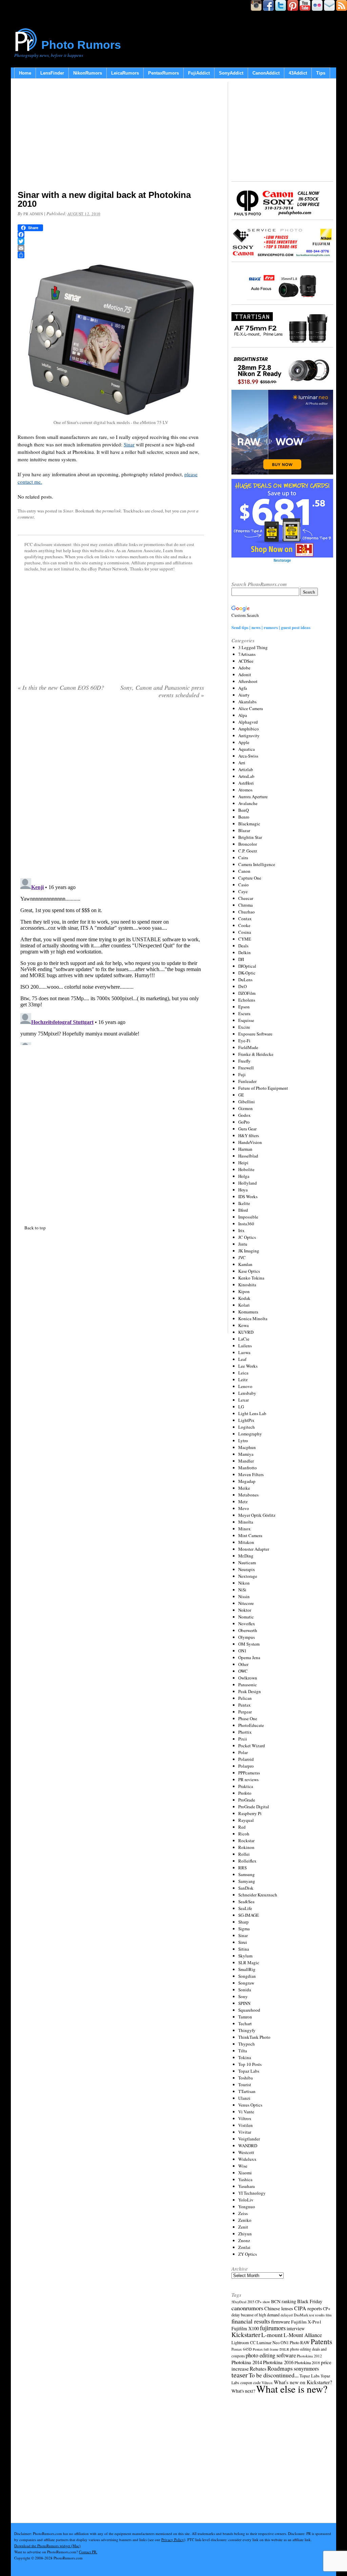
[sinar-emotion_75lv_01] (111, 416)
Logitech (247, 1427)
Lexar (243, 1400)
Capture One (250, 878)
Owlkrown (248, 1678)
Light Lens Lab (252, 1413)
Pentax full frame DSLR (271, 2349)
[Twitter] (111, 241)
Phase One (248, 1718)
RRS (242, 1868)
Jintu (243, 1244)
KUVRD (246, 1332)
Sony (243, 1996)
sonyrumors (306, 2368)
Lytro (243, 1441)
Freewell (246, 1068)
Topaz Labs (249, 2071)
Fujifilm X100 (245, 2328)
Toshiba (246, 2078)
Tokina (245, 2057)
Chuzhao (247, 912)
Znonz (244, 2240)
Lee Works (248, 1366)
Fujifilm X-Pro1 (306, 2322)
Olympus (247, 1637)
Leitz (243, 1380)
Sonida (245, 1990)
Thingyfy (247, 2030)
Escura (244, 1013)
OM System (249, 1644)
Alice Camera (251, 708)
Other (243, 1664)
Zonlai (244, 2247)
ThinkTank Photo (254, 2037)
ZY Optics (248, 2254)
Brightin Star (250, 837)
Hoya (243, 1190)
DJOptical (247, 966)
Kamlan (245, 1264)
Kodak (244, 1298)
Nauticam (247, 1563)
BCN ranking (284, 2301)
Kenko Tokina (251, 1278)
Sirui (243, 1942)
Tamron (245, 2017)
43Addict (298, 73)
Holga (244, 1176)
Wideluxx (247, 2159)
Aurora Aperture (253, 797)
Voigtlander (249, 2139)
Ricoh (244, 1834)
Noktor (245, 1610)
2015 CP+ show (259, 2302)
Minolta (246, 1522)
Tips (321, 73)
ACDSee (246, 661)
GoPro (244, 1122)
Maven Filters (251, 1474)
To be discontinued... (274, 2375)
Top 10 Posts (250, 2064)
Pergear (245, 1712)
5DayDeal (239, 2302)
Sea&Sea (246, 1901)
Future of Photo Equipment (263, 1088)
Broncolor (248, 844)
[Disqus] (111, 960)
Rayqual (246, 1820)
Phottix (245, 1732)
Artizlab (246, 769)
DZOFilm (247, 993)
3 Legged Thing (253, 647)
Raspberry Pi (250, 1813)
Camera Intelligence (257, 864)
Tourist (245, 2085)
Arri (242, 763)
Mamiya (246, 1454)
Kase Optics (249, 1271)
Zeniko (245, 2220)
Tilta (243, 2051)
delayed (287, 2315)
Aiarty (244, 695)
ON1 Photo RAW (295, 2342)
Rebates (258, 2369)
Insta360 (246, 1224)
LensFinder (52, 73)
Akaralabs (247, 702)
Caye (243, 891)
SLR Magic (249, 1963)
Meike (244, 1488)
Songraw (246, 1983)
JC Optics (247, 1237)
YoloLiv (246, 2200)
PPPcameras (249, 1773)
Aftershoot (248, 681)
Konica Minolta (253, 1319)
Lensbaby (247, 1393)
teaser (240, 2375)
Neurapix (247, 1569)
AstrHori (246, 783)
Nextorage (248, 1576)
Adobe (244, 668)
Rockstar (246, 1840)
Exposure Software (255, 1034)
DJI (241, 959)
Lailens (245, 1346)
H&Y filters (249, 1135)
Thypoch (247, 2044)
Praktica (246, 1786)
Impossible (248, 1217)
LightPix (246, 1420)
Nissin (244, 1596)
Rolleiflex (247, 1861)
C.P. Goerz (248, 851)
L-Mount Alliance (303, 2335)
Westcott (246, 2152)
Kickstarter (246, 2334)
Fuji (242, 1074)
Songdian (247, 1976)
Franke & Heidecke (256, 1054)
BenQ (243, 810)
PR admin (33, 214)
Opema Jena (249, 1657)
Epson (244, 1007)
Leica (243, 1373)
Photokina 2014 (247, 2362)
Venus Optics (250, 2105)
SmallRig (247, 1969)
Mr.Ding (246, 1556)
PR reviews (248, 1779)
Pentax (244, 1705)
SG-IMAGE (249, 1915)
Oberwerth (248, 1630)
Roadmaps (280, 2368)
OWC (243, 1671)
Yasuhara (247, 2186)
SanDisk (246, 1888)
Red (242, 1827)
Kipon (244, 1291)
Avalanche (248, 803)
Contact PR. (88, 2552)
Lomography (250, 1434)
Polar (243, 1752)
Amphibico (249, 729)
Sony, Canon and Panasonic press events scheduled (162, 691)
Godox (244, 1115)
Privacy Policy (173, 2540)
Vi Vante (246, 2112)
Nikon (244, 1583)
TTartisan (247, 2091)
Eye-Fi (244, 1041)
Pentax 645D (242, 2349)
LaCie (244, 1339)
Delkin (244, 952)
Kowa (243, 1325)
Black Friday (310, 2301)
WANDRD (248, 2146)
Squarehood (249, 2010)
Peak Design (250, 1691)
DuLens (245, 980)
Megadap (247, 1481)
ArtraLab (246, 776)
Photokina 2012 (309, 2356)
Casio (243, 885)
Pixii (243, 1739)
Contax (245, 919)
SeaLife (245, 1908)
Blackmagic (249, 824)
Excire (244, 1027)
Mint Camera (250, 1535)
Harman (245, 1149)
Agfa (243, 688)
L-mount (272, 2335)
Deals (243, 946)
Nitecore (246, 1603)
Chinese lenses (279, 2308)
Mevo (244, 1508)
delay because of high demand (256, 2315)
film (329, 2315)
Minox (244, 1529)
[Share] (111, 255)
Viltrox (245, 2118)
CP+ (327, 2309)
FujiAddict (199, 73)
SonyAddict (231, 73)
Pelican (245, 1698)
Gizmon (246, 1108)
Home (25, 73)
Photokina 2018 (307, 2362)
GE (241, 1095)
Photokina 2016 (278, 2362)
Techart (245, 2024)
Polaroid (246, 1759)
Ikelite (244, 1203)
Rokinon (246, 1847)
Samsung (247, 1874)
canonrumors (247, 2308)
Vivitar (245, 2132)
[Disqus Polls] (111, 791)
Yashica (245, 2179)
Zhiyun (245, 2234)
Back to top (35, 1228)
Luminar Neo (268, 2343)
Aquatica (247, 749)
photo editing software (271, 2355)
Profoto (245, 1793)
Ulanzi (244, 2098)
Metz (243, 1502)
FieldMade (248, 1047)
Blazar (244, 830)
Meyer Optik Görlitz (257, 1515)
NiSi (242, 1590)
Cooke (244, 925)
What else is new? (292, 2389)
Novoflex (247, 1624)
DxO (242, 986)
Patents (321, 2341)
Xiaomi (245, 2173)
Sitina (244, 1949)
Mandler (246, 1461)
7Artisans (247, 654)
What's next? (243, 2391)
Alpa (243, 715)
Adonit (245, 675)
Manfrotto (248, 1468)
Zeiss (243, 2213)
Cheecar (246, 898)
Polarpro (246, 1766)
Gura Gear (247, 1129)
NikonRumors (88, 73)
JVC (242, 1257)
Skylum (245, 1956)
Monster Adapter (254, 1549)
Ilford (243, 1210)
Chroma (246, 905)
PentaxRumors (164, 73)
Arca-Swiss (248, 756)
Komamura (248, 1312)
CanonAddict (266, 73)
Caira (243, 858)
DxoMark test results (309, 2315)
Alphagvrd (248, 722)
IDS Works (248, 1196)
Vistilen (246, 2125)
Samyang (247, 1881)
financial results (251, 2321)
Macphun (247, 1447)
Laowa (244, 1352)
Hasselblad (248, 1156)
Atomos (245, 790)
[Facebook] (111, 235)
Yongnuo (247, 2207)
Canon (244, 871)
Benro (244, 817)
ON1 (242, 1651)
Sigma (244, 1929)
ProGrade (247, 1800)
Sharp (243, 1922)
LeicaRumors (125, 73)
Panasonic (248, 1685)
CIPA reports (308, 2308)
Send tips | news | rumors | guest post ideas (271, 627)
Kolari (244, 1305)
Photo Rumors (81, 45)
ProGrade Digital (254, 1807)
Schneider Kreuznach (258, 1895)
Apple (244, 742)
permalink (112, 511)
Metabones (248, 1495)
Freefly (244, 1061)
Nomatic (246, 1617)
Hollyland (248, 1183)
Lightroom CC (243, 2342)
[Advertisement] (111, 136)
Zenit (243, 2227)
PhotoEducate (251, 1725)
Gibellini (247, 1102)
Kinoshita (247, 1285)
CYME (245, 939)
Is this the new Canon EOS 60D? (61, 687)
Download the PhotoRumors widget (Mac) (47, 2546)
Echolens (247, 1000)
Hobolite (246, 1169)
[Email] (111, 248)
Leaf (242, 1359)
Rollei (244, 1854)
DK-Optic (247, 973)
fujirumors (273, 2328)
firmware (281, 2321)
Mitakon (246, 1542)
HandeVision (250, 1142)
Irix (241, 1230)
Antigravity (249, 736)
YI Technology (252, 2193)
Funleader (247, 1081)
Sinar (129, 444)
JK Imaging (249, 1251)
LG (241, 1407)
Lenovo (245, 1386)
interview (296, 2328)
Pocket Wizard (252, 1746)
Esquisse (246, 1020)
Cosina (245, 932)
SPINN (244, 2003)
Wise (243, 2166)
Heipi (243, 1163)
